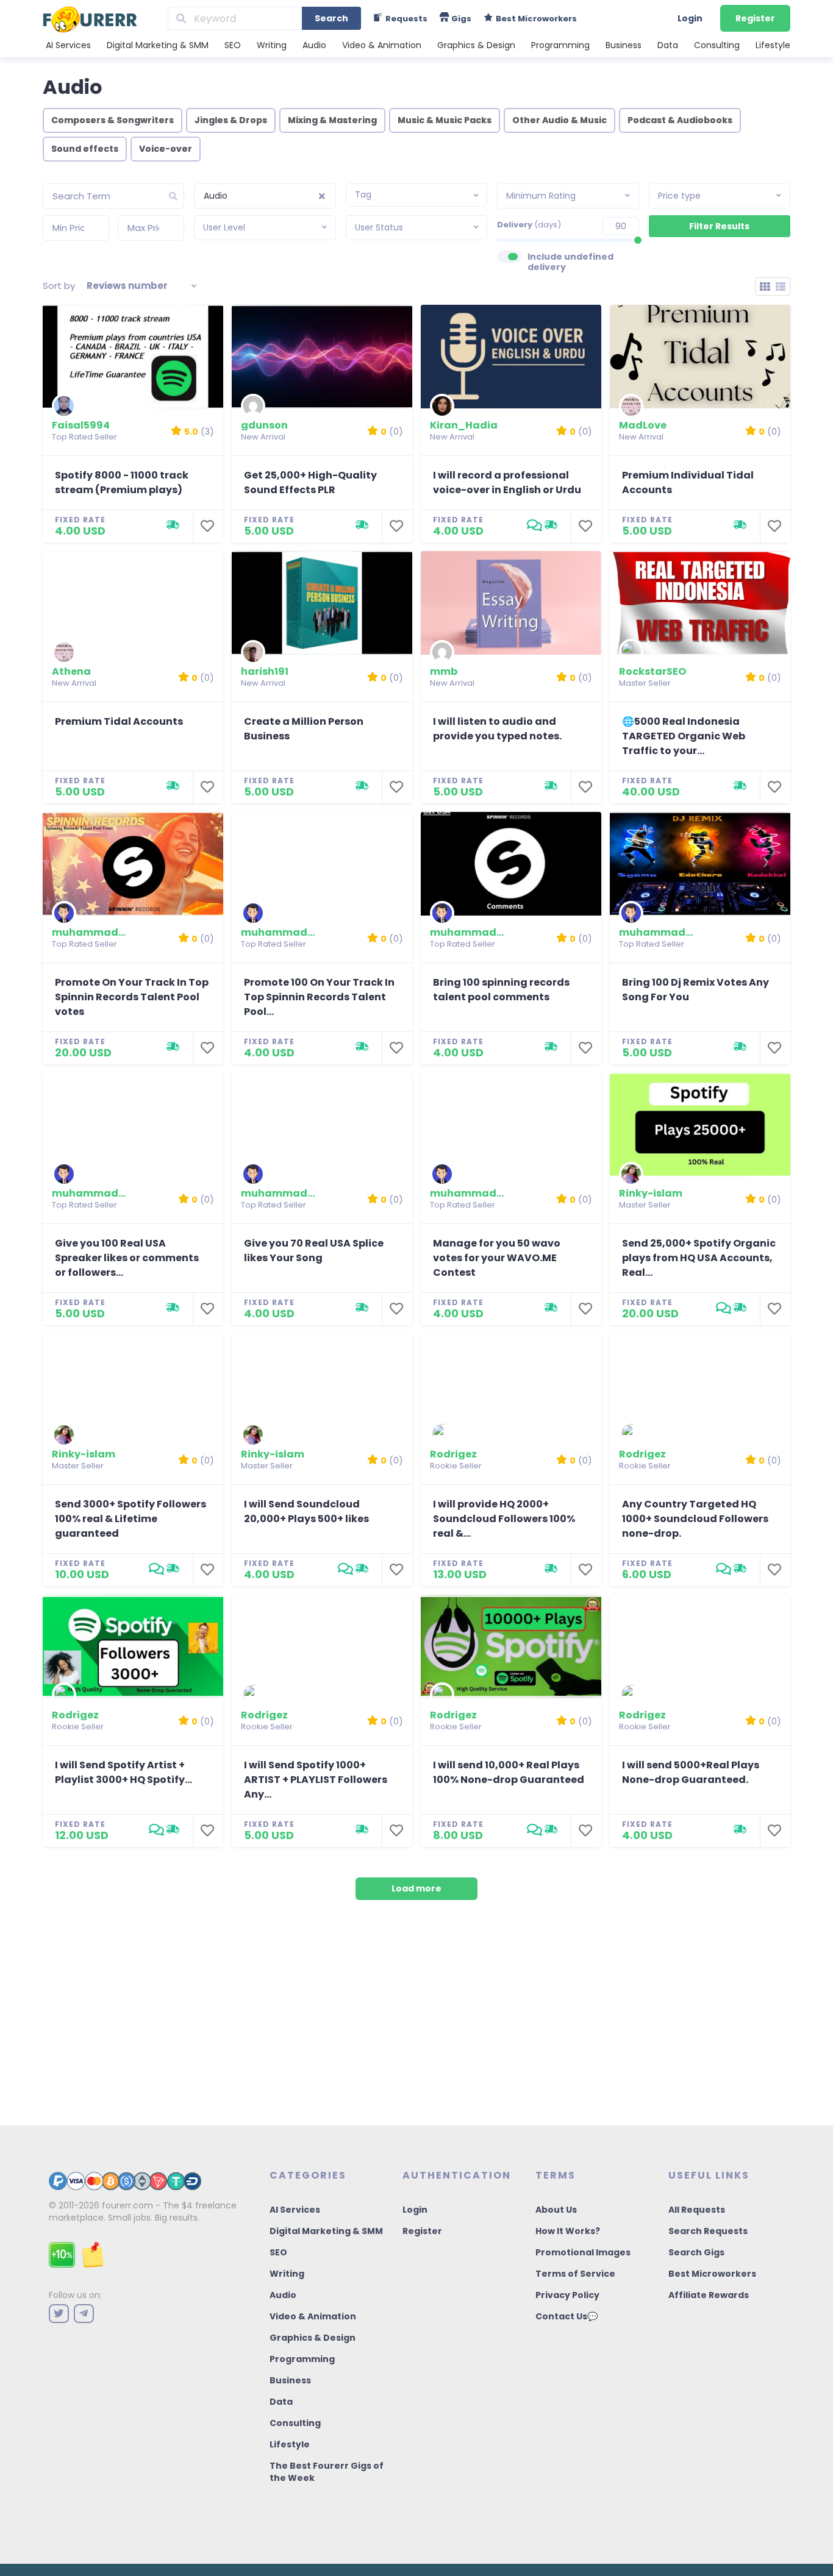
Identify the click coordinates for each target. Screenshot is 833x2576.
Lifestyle (773, 45)
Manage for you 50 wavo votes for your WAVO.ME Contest (497, 1258)
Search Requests (708, 2231)
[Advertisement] (416, 2022)
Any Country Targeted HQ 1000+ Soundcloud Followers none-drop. (695, 1519)
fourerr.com (127, 2205)
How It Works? (568, 2231)
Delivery (529, 225)
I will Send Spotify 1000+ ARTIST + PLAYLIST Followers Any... (316, 1780)
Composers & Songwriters (113, 120)
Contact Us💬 (567, 2316)
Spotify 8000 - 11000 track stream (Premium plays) (122, 482)
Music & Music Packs (445, 120)
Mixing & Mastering (332, 120)
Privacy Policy (567, 2295)
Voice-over (166, 149)
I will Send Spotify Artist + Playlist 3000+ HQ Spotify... (123, 1772)
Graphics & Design (476, 45)
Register (755, 18)
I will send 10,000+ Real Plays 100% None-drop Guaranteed (509, 1772)
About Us (556, 2210)
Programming (560, 45)
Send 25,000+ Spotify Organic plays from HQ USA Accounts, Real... (699, 1258)
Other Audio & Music (560, 120)
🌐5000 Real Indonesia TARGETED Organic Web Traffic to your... (684, 736)
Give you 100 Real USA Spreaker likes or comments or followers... (127, 1258)
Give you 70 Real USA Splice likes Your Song (314, 1251)
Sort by (59, 286)
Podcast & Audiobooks (680, 120)
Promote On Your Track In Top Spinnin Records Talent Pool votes (132, 997)
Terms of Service (575, 2274)
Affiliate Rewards (709, 2295)
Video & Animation (382, 45)
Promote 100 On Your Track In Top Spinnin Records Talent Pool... (319, 997)
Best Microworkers (712, 2274)
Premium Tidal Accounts (119, 721)
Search (331, 18)
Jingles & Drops (231, 120)
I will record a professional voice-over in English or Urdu (507, 482)
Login (690, 18)
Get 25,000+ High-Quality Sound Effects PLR (310, 482)
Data (668, 45)
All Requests (697, 2210)
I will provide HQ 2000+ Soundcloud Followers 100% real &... (504, 1519)
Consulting (717, 45)
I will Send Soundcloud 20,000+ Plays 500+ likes (306, 1511)
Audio (314, 45)
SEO (233, 45)
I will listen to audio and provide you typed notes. (497, 729)
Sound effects (85, 149)
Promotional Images (583, 2252)
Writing (272, 45)
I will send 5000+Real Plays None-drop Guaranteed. (691, 1772)
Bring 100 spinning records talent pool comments (501, 990)
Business (624, 45)
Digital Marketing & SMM (158, 45)
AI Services (68, 45)
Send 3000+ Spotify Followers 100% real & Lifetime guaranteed (130, 1519)
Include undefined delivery (570, 262)
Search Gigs (696, 2252)
